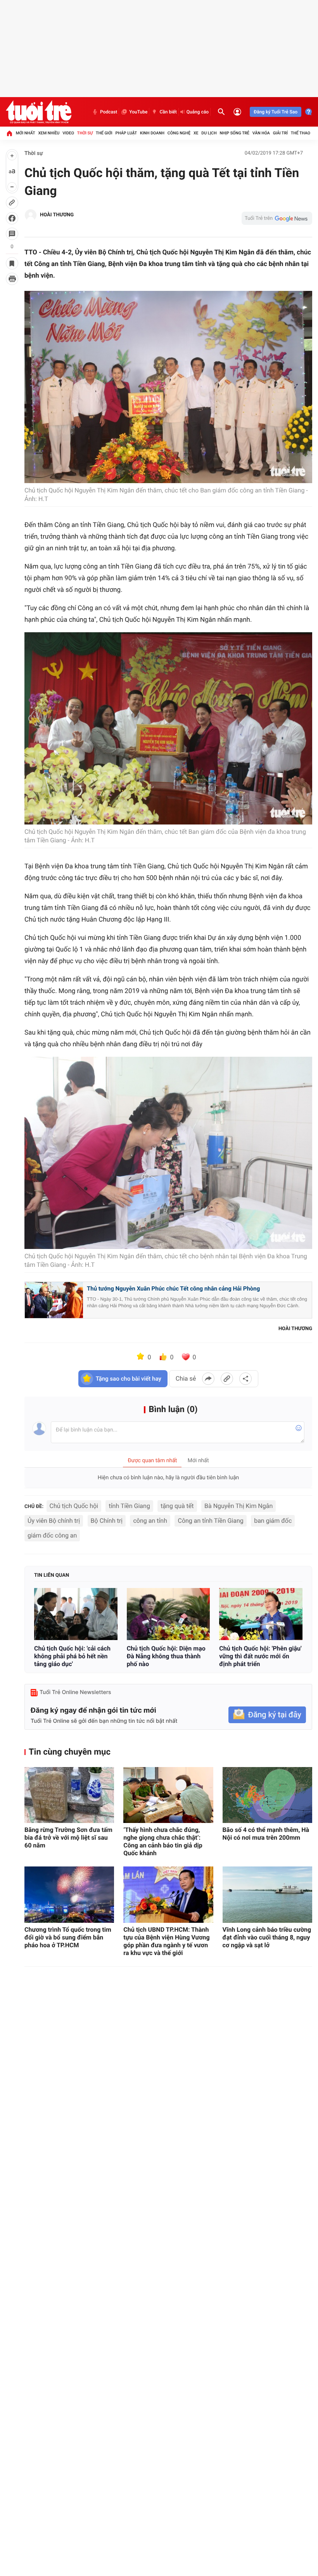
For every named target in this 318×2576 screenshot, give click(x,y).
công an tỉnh (150, 1521)
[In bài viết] (12, 279)
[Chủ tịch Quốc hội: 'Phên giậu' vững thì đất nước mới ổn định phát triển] (261, 1614)
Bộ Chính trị (107, 1521)
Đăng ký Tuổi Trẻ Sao (276, 112)
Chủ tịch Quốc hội (74, 1506)
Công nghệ (179, 133)
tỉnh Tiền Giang (129, 1506)
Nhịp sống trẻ (234, 133)
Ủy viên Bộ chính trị (54, 1521)
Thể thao (301, 133)
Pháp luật (126, 133)
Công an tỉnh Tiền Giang (210, 1521)
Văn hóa (261, 133)
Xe (196, 133)
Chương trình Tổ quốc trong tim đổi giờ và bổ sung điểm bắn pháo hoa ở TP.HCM (68, 1937)
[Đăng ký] (267, 1715)
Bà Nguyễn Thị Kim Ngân (238, 1506)
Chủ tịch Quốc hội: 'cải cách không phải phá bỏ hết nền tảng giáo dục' (72, 1656)
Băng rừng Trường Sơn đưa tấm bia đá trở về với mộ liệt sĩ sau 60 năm (68, 1838)
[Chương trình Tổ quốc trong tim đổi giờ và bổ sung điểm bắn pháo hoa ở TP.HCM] (69, 1895)
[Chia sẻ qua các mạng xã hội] (245, 1379)
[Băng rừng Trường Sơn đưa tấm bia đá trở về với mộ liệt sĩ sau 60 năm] (69, 1795)
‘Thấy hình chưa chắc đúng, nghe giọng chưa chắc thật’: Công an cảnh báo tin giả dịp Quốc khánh (163, 1841)
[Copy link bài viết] (227, 1379)
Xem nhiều (49, 133)
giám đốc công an (52, 1535)
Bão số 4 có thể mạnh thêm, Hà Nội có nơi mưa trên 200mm (266, 1834)
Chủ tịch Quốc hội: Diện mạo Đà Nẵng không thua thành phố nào (166, 1656)
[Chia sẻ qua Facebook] (208, 1379)
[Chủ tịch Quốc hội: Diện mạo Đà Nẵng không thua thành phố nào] (169, 1614)
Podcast (109, 112)
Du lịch (209, 133)
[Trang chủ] (9, 133)
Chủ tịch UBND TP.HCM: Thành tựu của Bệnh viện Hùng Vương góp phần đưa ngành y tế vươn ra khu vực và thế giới (166, 1941)
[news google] (277, 218)
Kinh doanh (152, 133)
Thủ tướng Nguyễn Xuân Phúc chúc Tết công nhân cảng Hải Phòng (173, 1289)
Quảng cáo (198, 112)
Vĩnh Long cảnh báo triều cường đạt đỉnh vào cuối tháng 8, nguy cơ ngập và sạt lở (267, 1937)
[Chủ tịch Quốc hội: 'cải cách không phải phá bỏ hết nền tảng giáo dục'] (76, 1614)
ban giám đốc (273, 1521)
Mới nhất (26, 133)
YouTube (138, 112)
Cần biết (168, 112)
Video (68, 133)
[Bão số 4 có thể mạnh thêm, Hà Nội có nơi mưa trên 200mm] (267, 1795)
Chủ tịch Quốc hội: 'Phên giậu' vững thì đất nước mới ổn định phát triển (260, 1656)
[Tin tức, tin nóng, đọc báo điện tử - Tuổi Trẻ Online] (39, 112)
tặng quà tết (177, 1506)
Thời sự (85, 133)
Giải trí (280, 133)
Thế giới (104, 133)
